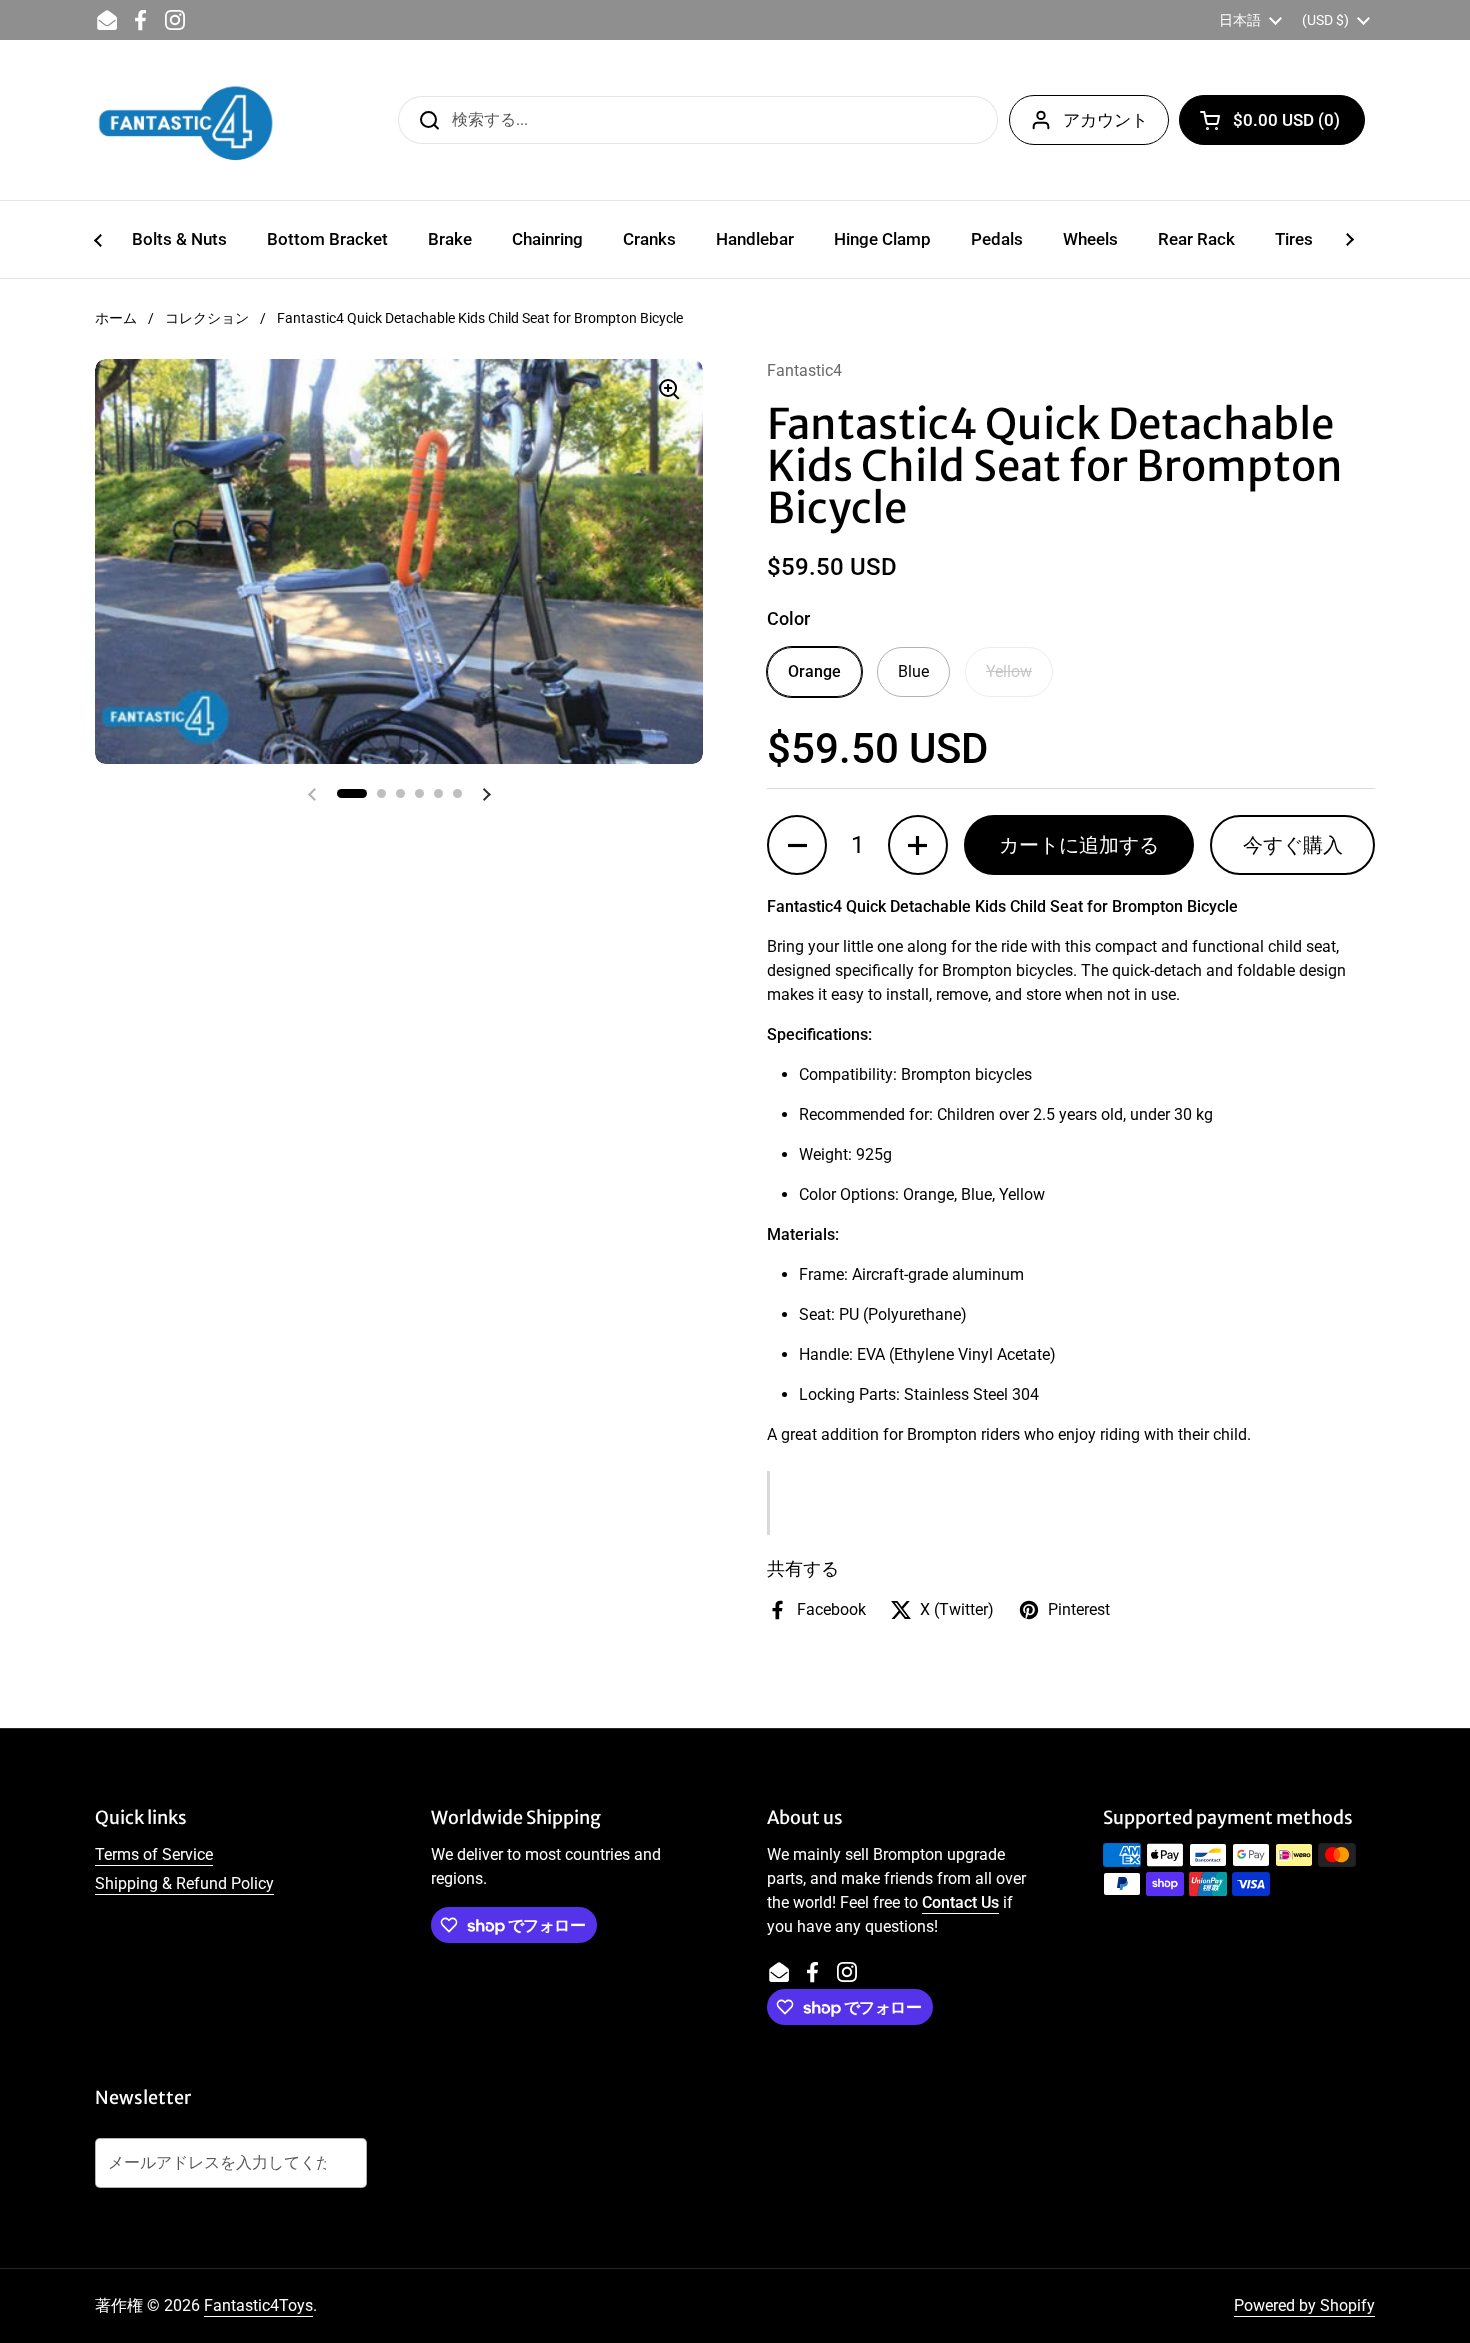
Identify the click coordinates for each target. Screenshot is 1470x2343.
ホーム (116, 318)
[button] (1272, 120)
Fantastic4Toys (258, 2305)
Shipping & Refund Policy (184, 1883)
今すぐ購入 (1293, 845)
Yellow (1009, 671)
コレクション (207, 318)
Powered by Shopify (1304, 2305)
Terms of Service (154, 1854)
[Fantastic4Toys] (186, 120)
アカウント (1105, 120)
